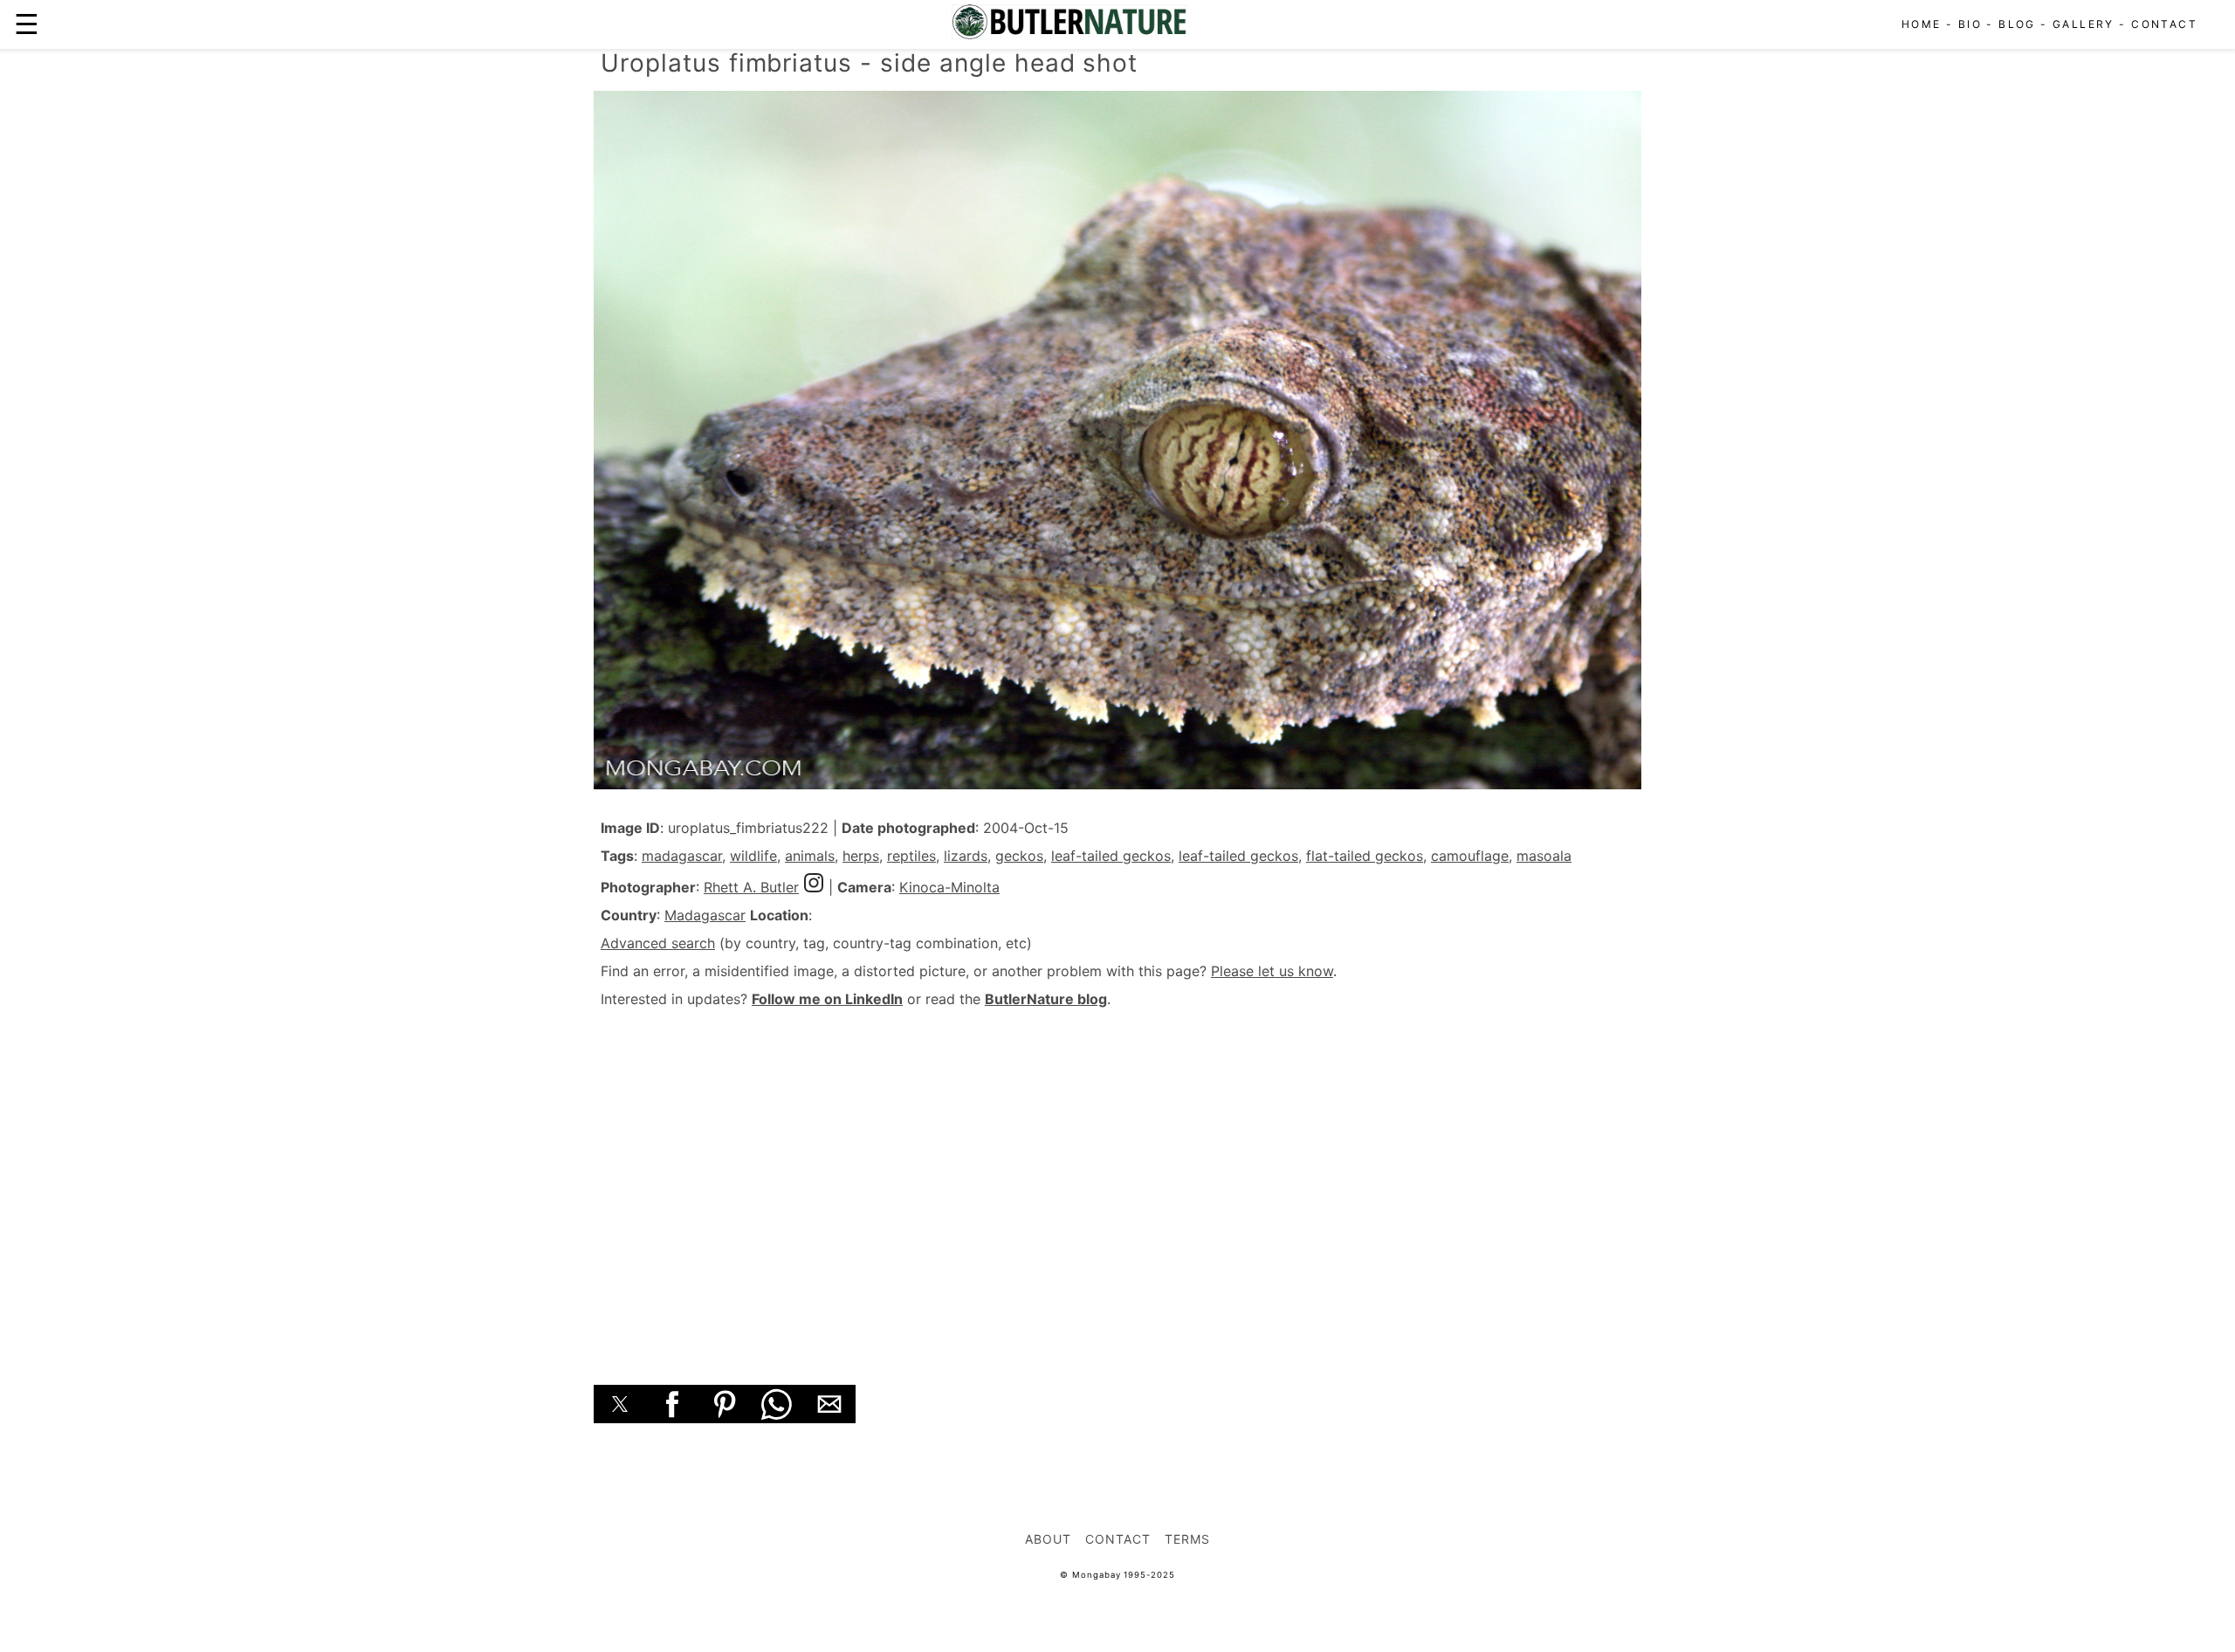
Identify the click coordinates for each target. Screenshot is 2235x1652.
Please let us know (1272, 971)
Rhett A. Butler (751, 887)
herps (861, 856)
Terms (1187, 1539)
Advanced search (658, 943)
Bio (1970, 24)
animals (810, 856)
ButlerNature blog (1046, 999)
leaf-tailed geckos (1111, 856)
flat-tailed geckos (1365, 856)
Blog (2017, 24)
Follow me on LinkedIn (827, 999)
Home (1922, 24)
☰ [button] (27, 24)
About (1048, 1539)
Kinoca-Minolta (949, 887)
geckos (1019, 856)
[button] (620, 1404)
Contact (2164, 24)
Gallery (2084, 24)
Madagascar (705, 915)
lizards (966, 856)
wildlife (753, 856)
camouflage (1470, 856)
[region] (1117, 1177)
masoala (1544, 856)
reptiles (911, 856)
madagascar (682, 856)
